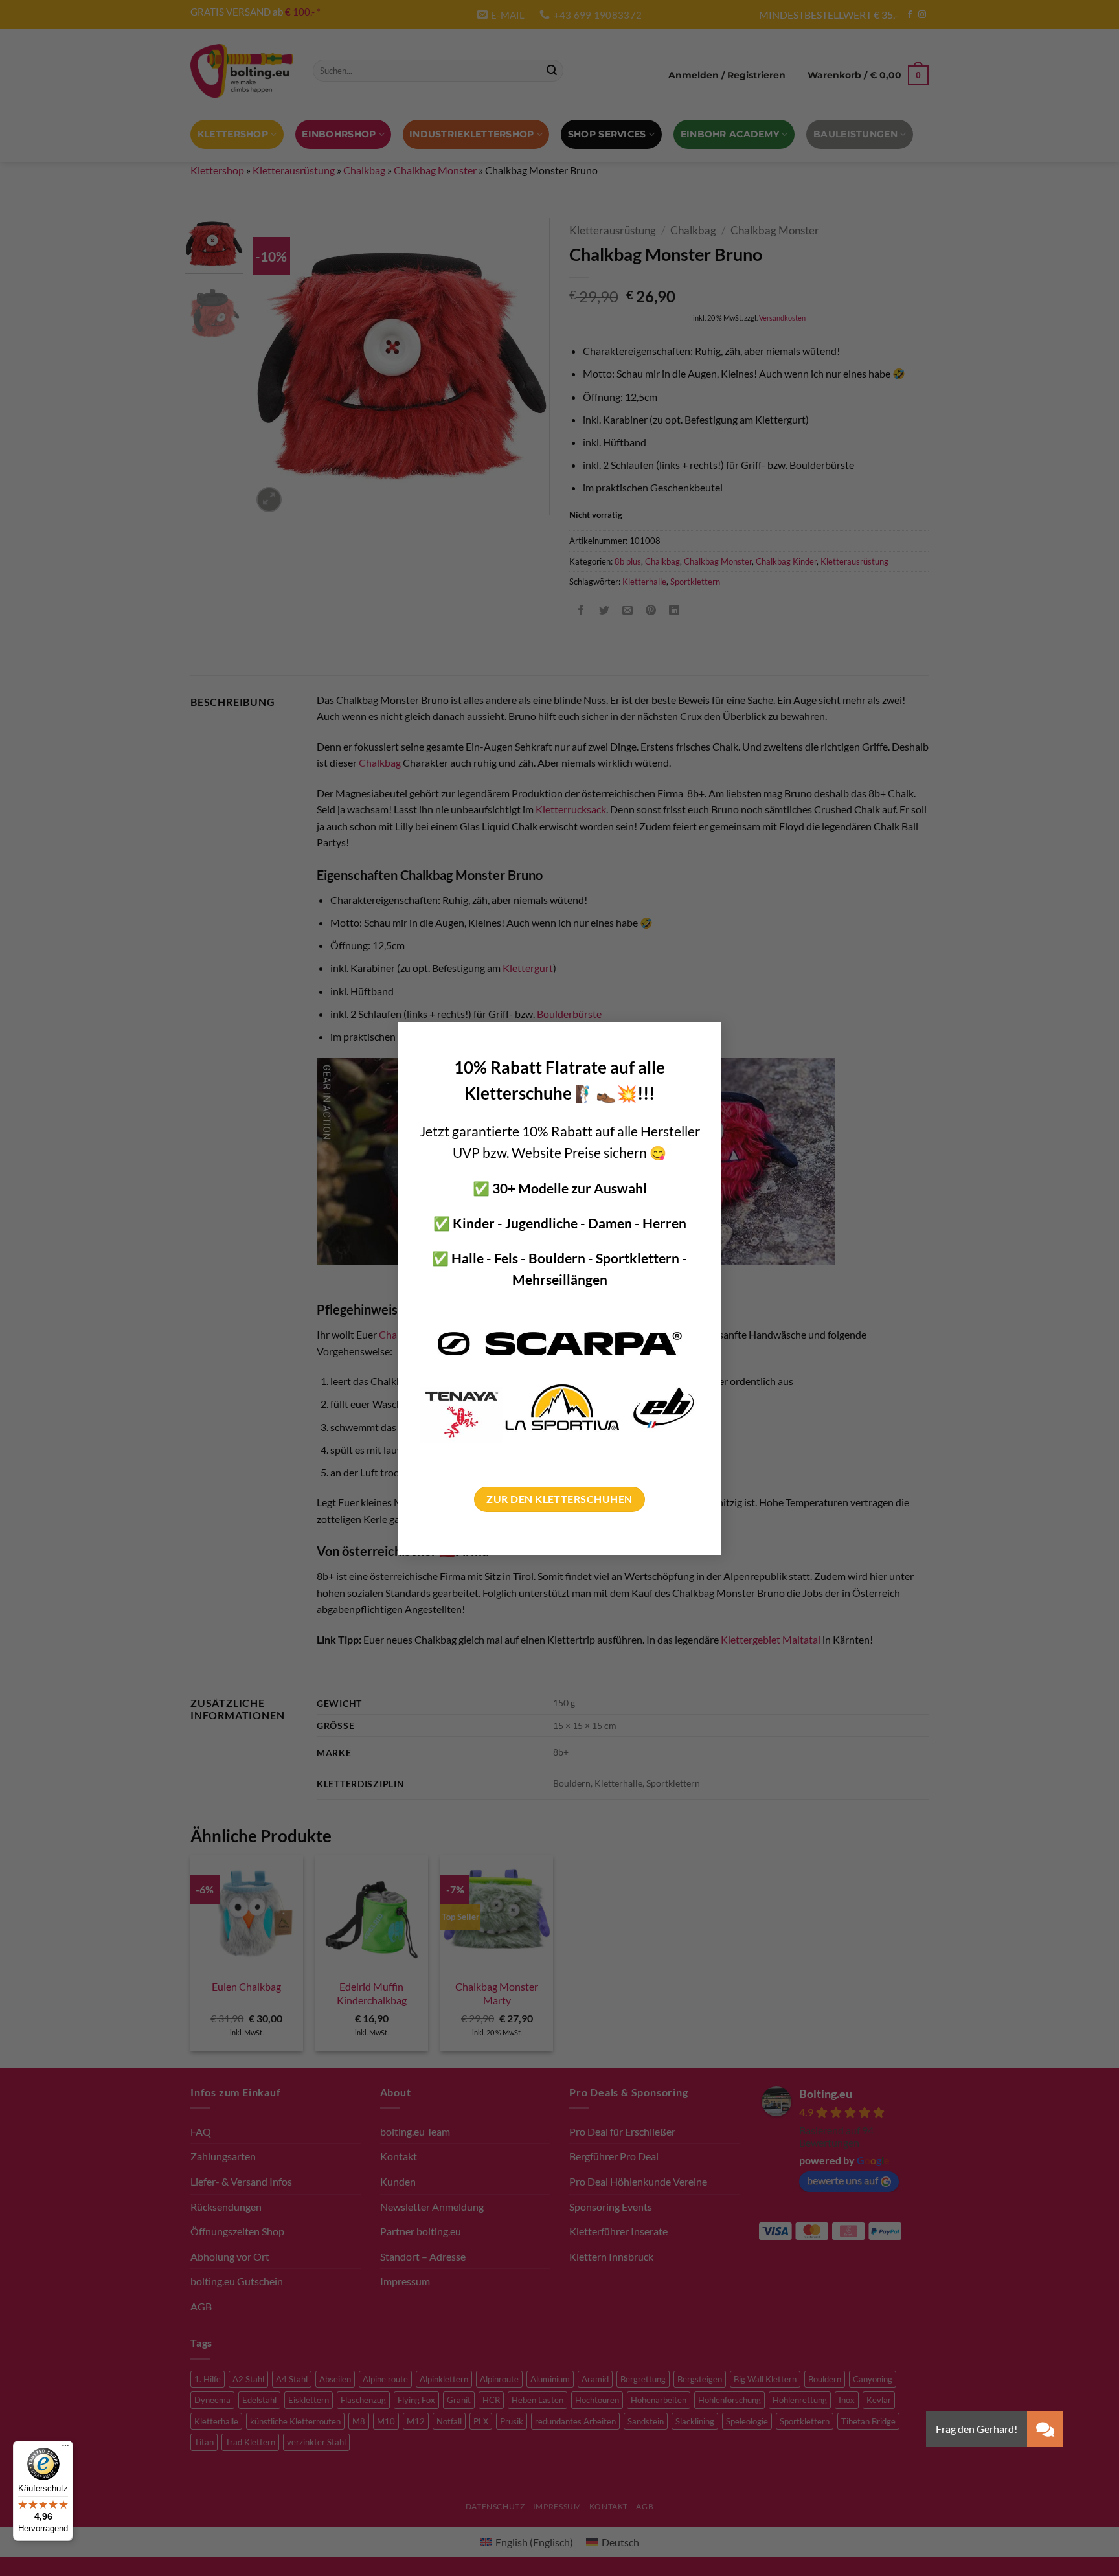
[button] (1045, 2429)
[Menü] (65, 2448)
